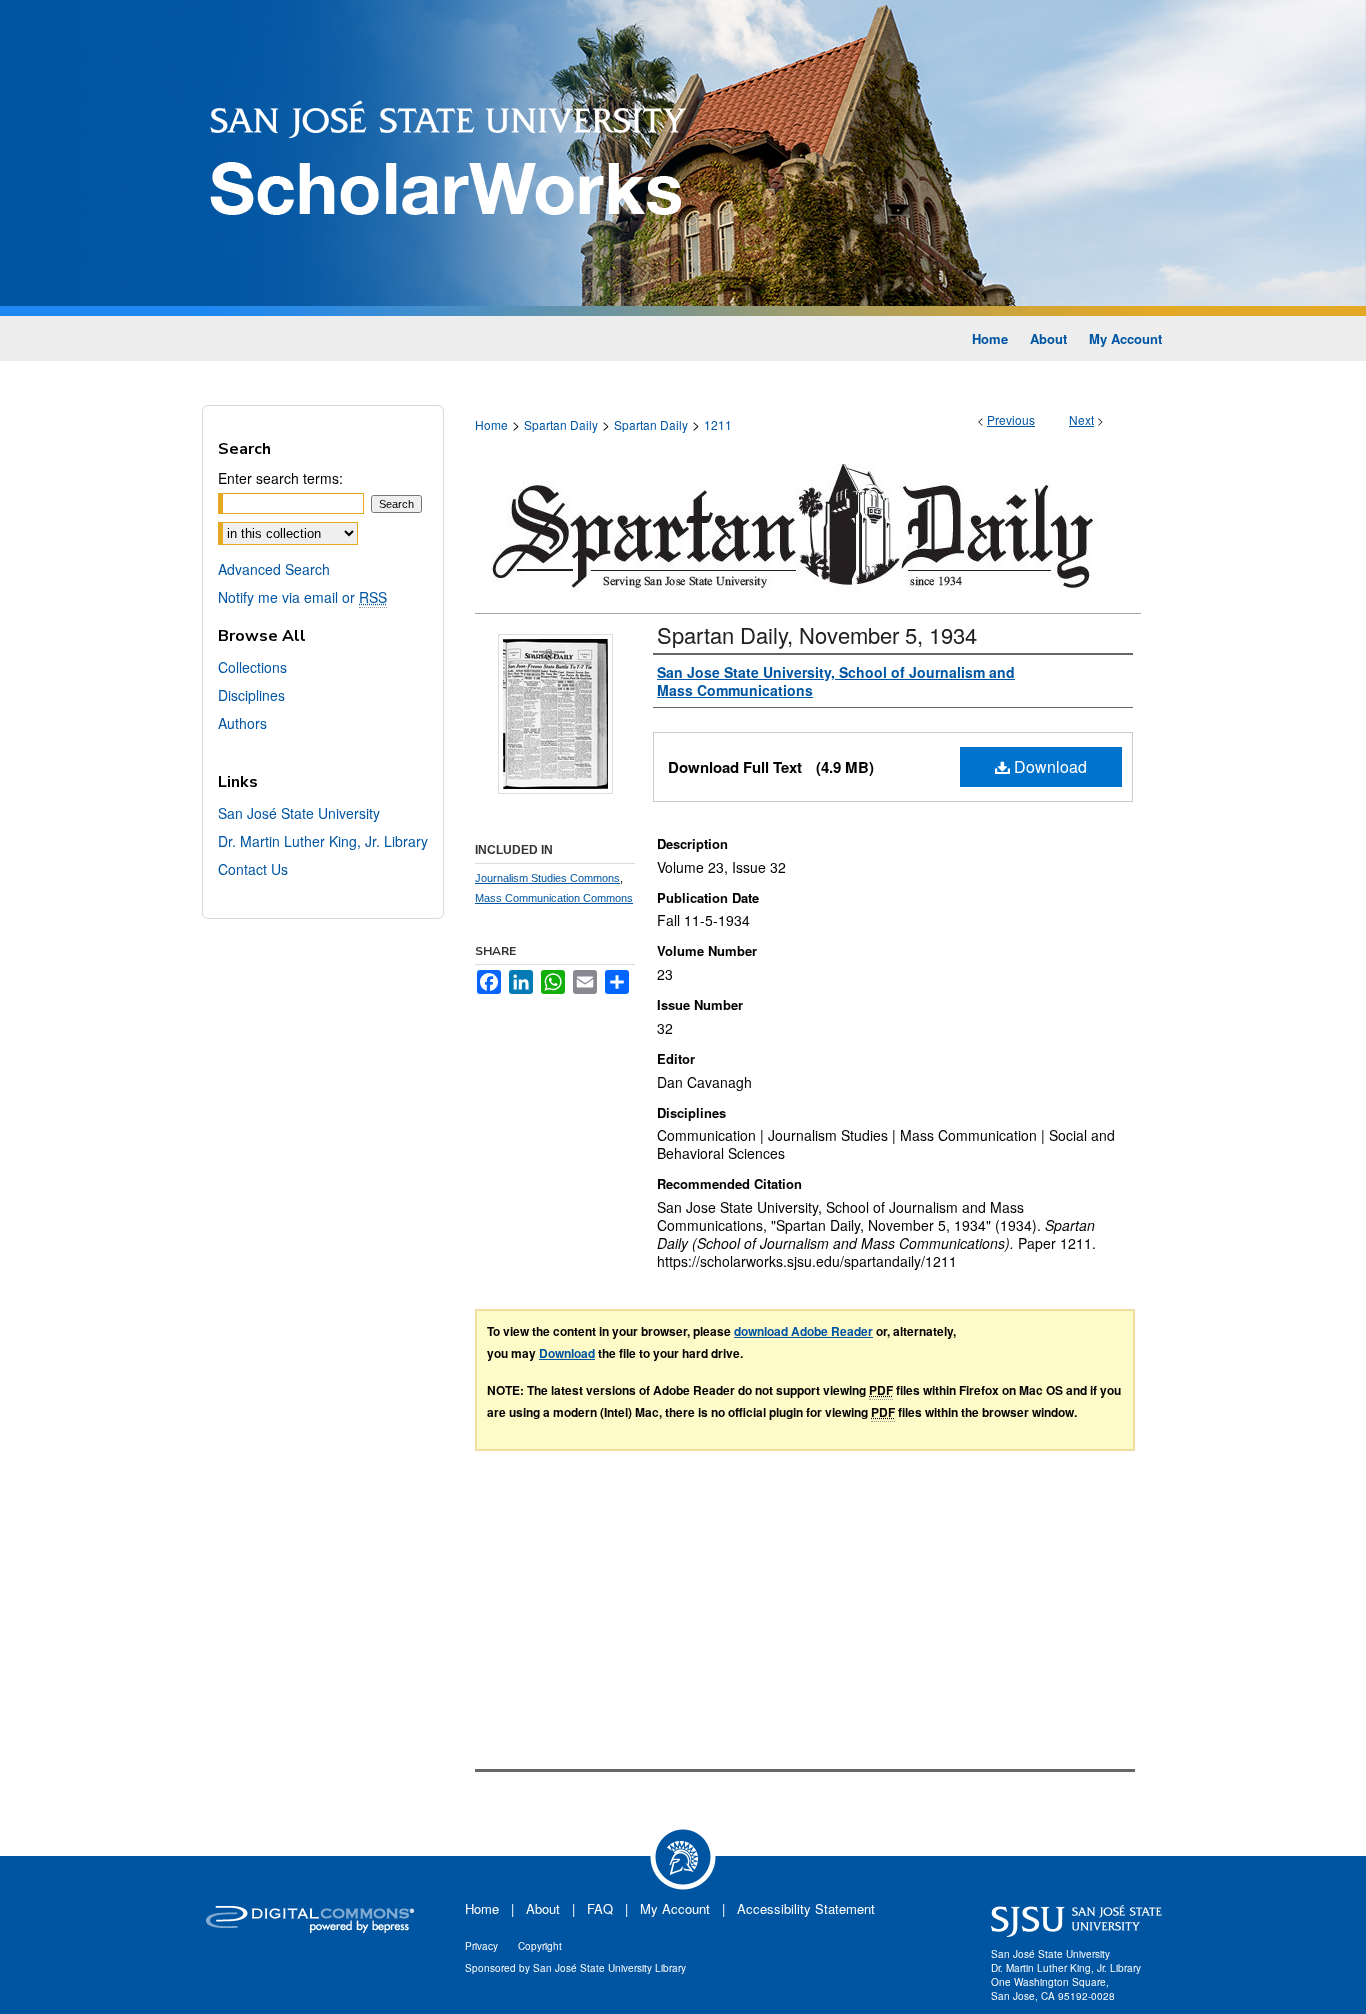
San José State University (299, 813)
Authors (242, 723)
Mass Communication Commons (554, 898)
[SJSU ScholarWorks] (683, 158)
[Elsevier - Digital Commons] (313, 1921)
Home (491, 424)
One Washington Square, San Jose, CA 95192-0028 (1053, 1989)
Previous (1011, 419)
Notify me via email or (302, 597)
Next (1081, 419)
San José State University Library (609, 1968)
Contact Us (253, 869)
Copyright (540, 1946)
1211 (718, 424)
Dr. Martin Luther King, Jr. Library (323, 841)
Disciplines (251, 695)
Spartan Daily (561, 424)
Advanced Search (274, 569)
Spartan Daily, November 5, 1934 (817, 634)
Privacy (481, 1946)
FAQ (600, 1908)
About (543, 1908)
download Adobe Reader (803, 1331)
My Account (675, 1908)
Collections (252, 667)
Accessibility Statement (806, 1908)
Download (1048, 766)
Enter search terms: (280, 478)
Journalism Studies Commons (547, 878)
